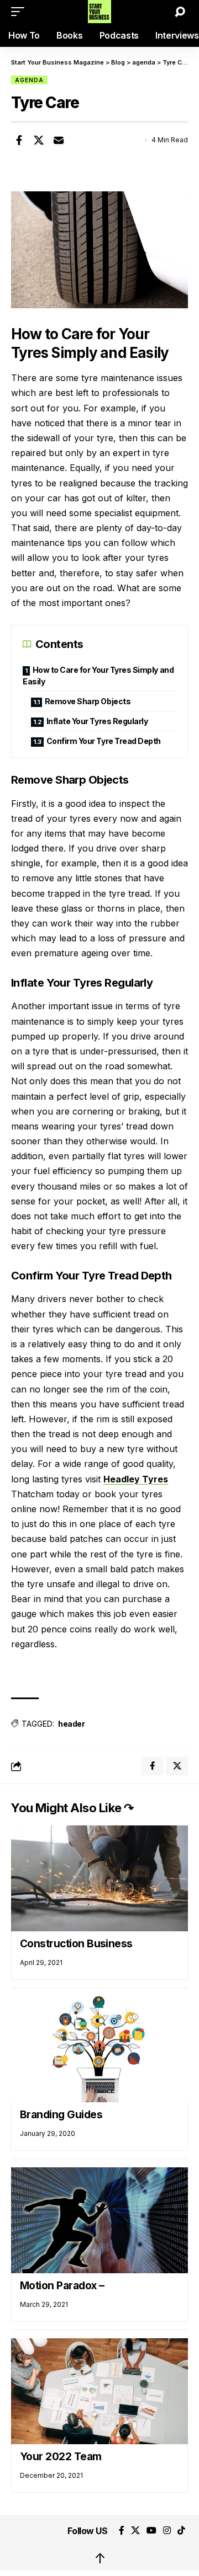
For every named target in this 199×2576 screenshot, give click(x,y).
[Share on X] (39, 140)
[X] (135, 2531)
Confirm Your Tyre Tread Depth (104, 741)
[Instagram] (167, 2531)
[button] (20, 12)
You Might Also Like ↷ (72, 1808)
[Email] (59, 140)
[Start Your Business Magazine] (100, 12)
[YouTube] (151, 2531)
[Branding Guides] (99, 2049)
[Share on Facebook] (19, 140)
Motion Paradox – (62, 2286)
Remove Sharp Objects (88, 701)
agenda (29, 80)
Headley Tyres (136, 1479)
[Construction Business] (99, 1878)
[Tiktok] (181, 2531)
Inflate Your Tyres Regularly (97, 721)
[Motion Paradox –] (99, 2220)
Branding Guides (61, 2115)
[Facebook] (122, 2531)
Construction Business (76, 1944)
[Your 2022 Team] (99, 2391)
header (71, 1724)
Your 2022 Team (61, 2457)
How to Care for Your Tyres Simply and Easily (98, 676)
